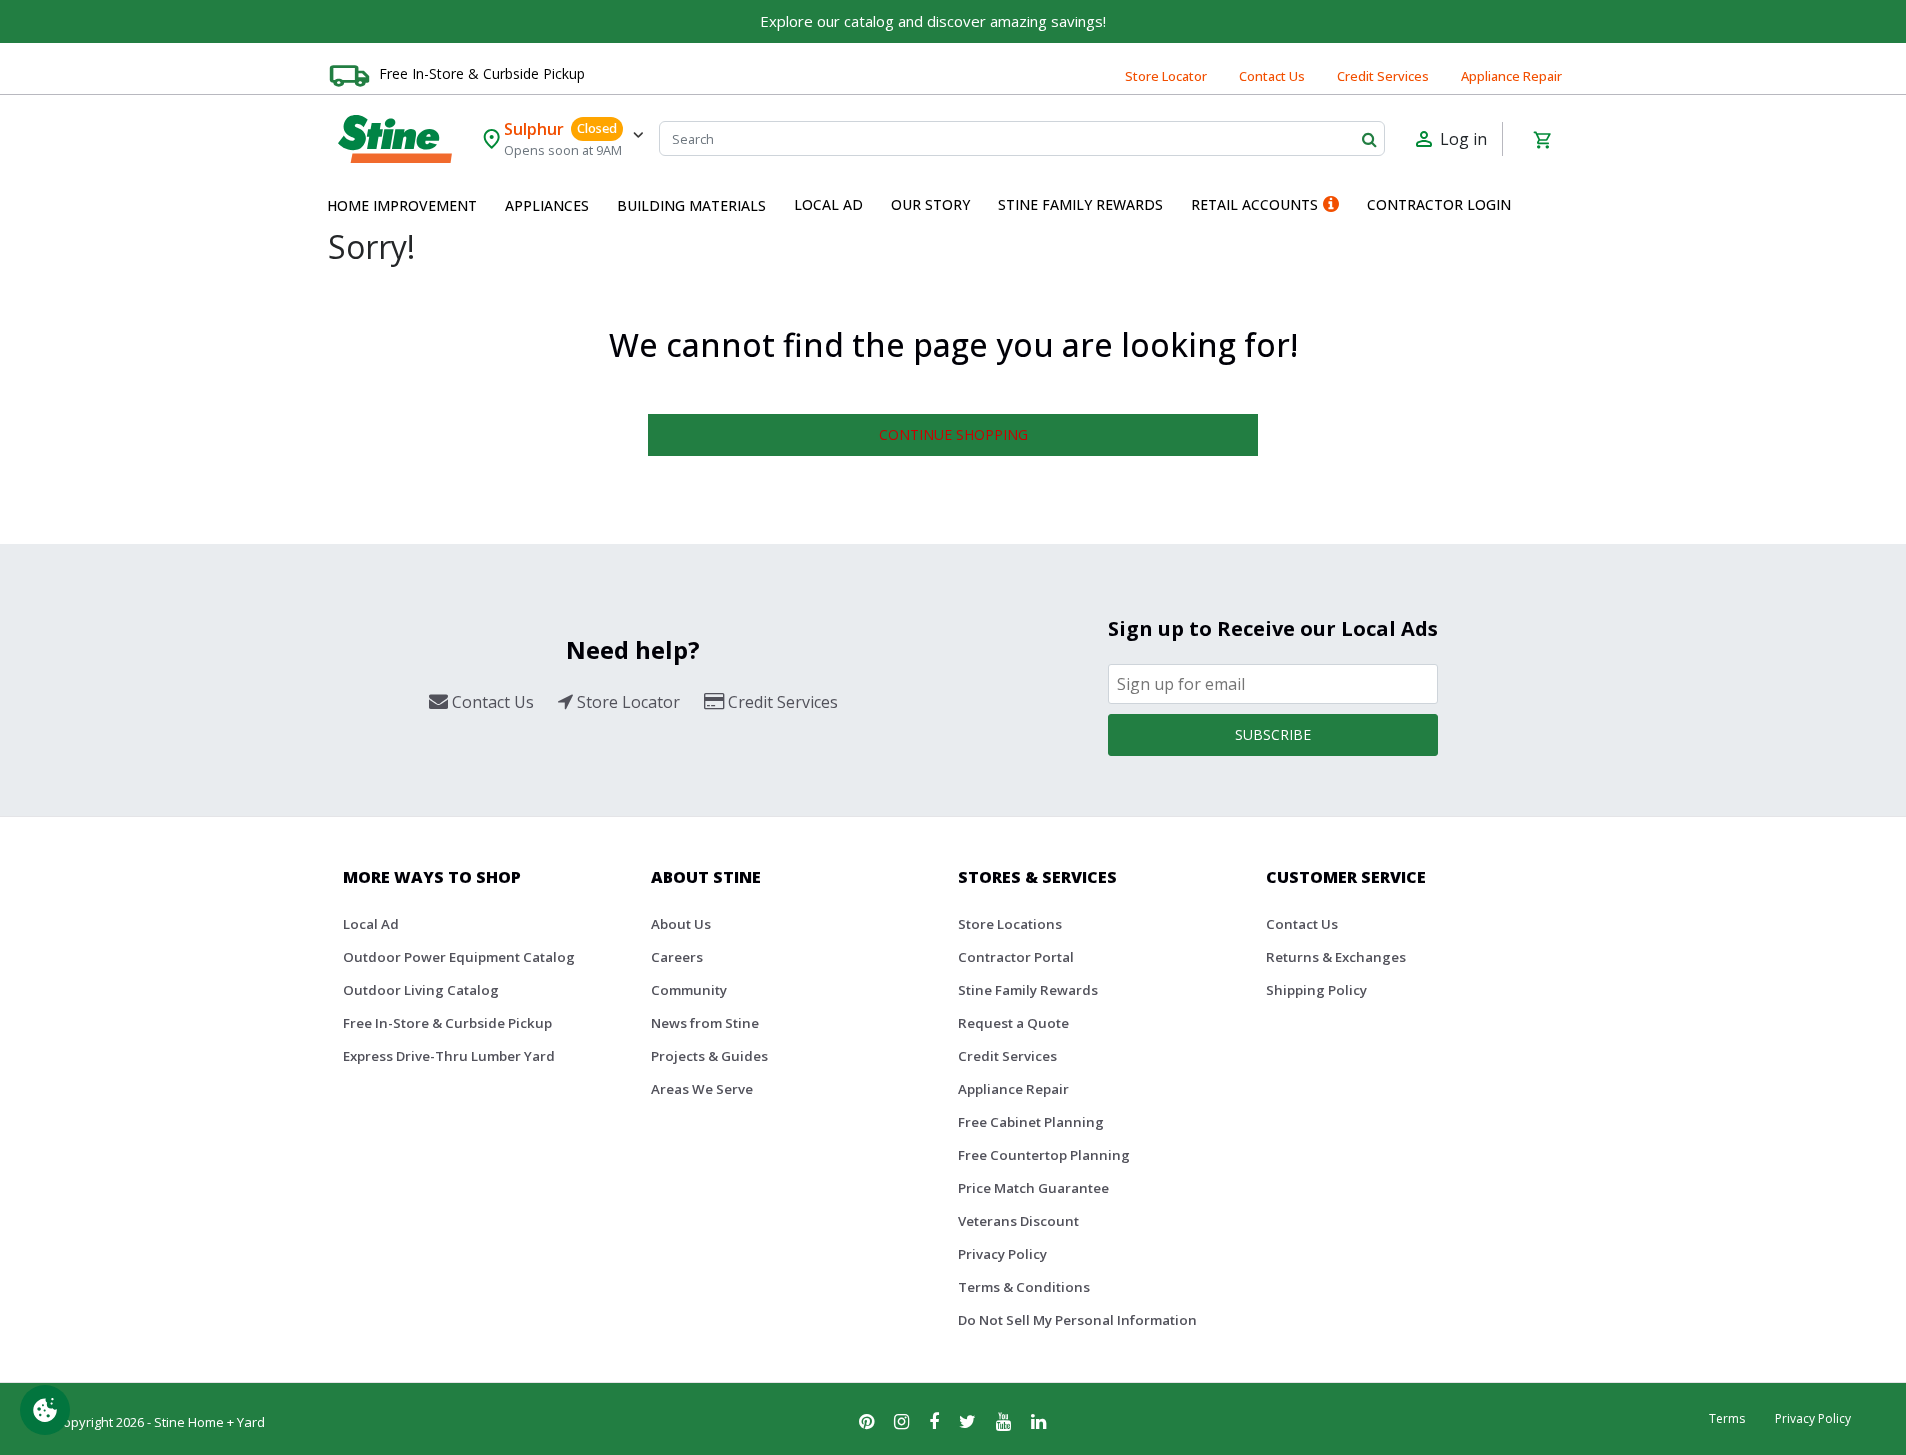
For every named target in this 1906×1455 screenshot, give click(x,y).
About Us (681, 924)
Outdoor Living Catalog (421, 990)
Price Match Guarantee (1033, 1188)
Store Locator (1166, 76)
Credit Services (1383, 76)
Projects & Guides (709, 1056)
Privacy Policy (1002, 1254)
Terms (1727, 1418)
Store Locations (1010, 924)
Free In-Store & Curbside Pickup (482, 73)
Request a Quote (1013, 1023)
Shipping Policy (1316, 990)
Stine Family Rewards (1028, 990)
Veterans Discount (1018, 1221)
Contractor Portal (1016, 957)
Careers (677, 957)
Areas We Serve (702, 1089)
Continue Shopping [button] (953, 434)
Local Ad (371, 924)
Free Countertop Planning (1044, 1155)
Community (689, 990)
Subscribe (1273, 734)
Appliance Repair (1511, 76)
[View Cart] (1542, 139)
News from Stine (705, 1023)
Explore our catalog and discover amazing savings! (933, 21)
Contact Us (1272, 76)
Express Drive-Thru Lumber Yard (449, 1056)
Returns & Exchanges (1336, 957)
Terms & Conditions (1024, 1287)
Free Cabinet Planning (1031, 1122)
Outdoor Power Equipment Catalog (459, 957)
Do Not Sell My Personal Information (1077, 1320)
